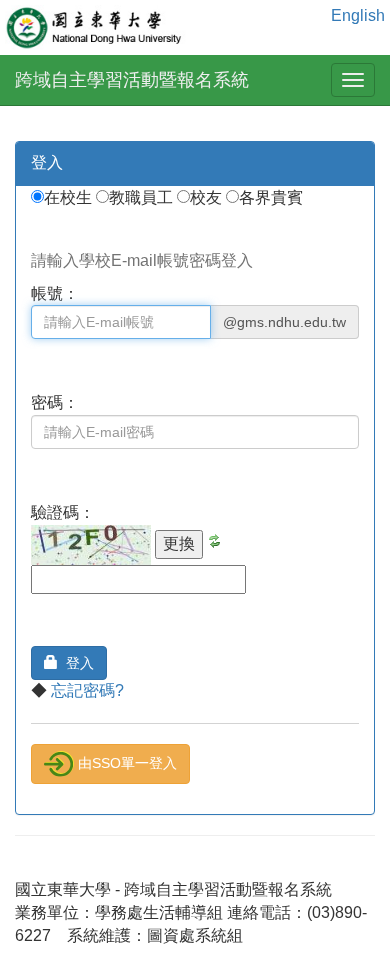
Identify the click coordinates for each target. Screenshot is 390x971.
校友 (208, 197)
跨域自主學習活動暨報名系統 (132, 80)
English (358, 15)
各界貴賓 (271, 197)
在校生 (70, 197)
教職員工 (143, 197)
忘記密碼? (87, 690)
